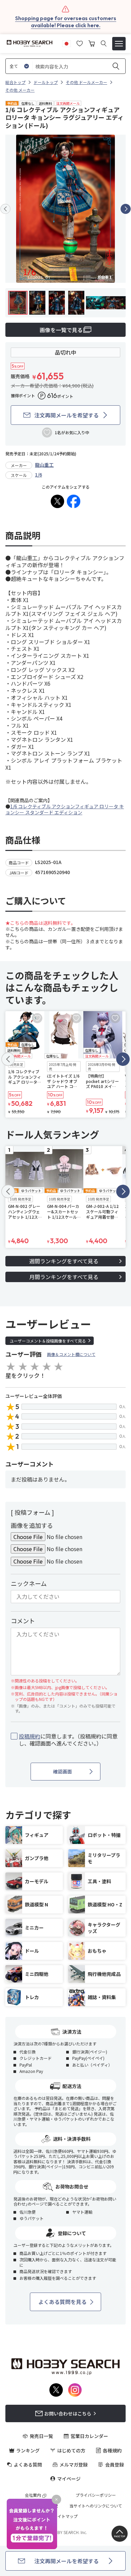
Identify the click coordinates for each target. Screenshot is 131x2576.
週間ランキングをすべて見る (64, 1261)
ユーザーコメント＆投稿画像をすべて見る (48, 1341)
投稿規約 (30, 1736)
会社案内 (33, 2495)
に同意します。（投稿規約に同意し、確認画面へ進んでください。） (68, 1740)
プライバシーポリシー (96, 2495)
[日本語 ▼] (67, 43)
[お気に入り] (80, 43)
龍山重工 (44, 465)
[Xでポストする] (57, 501)
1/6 (38, 474)
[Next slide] (126, 209)
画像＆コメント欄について (71, 1354)
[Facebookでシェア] (74, 501)
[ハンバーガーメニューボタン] (119, 44)
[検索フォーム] (104, 43)
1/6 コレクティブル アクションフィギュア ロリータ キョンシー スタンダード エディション (65, 809)
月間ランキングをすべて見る (64, 1277)
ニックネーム (29, 1583)
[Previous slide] (5, 209)
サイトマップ (65, 2516)
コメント (23, 1621)
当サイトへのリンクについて (96, 2506)
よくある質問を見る (62, 2302)
